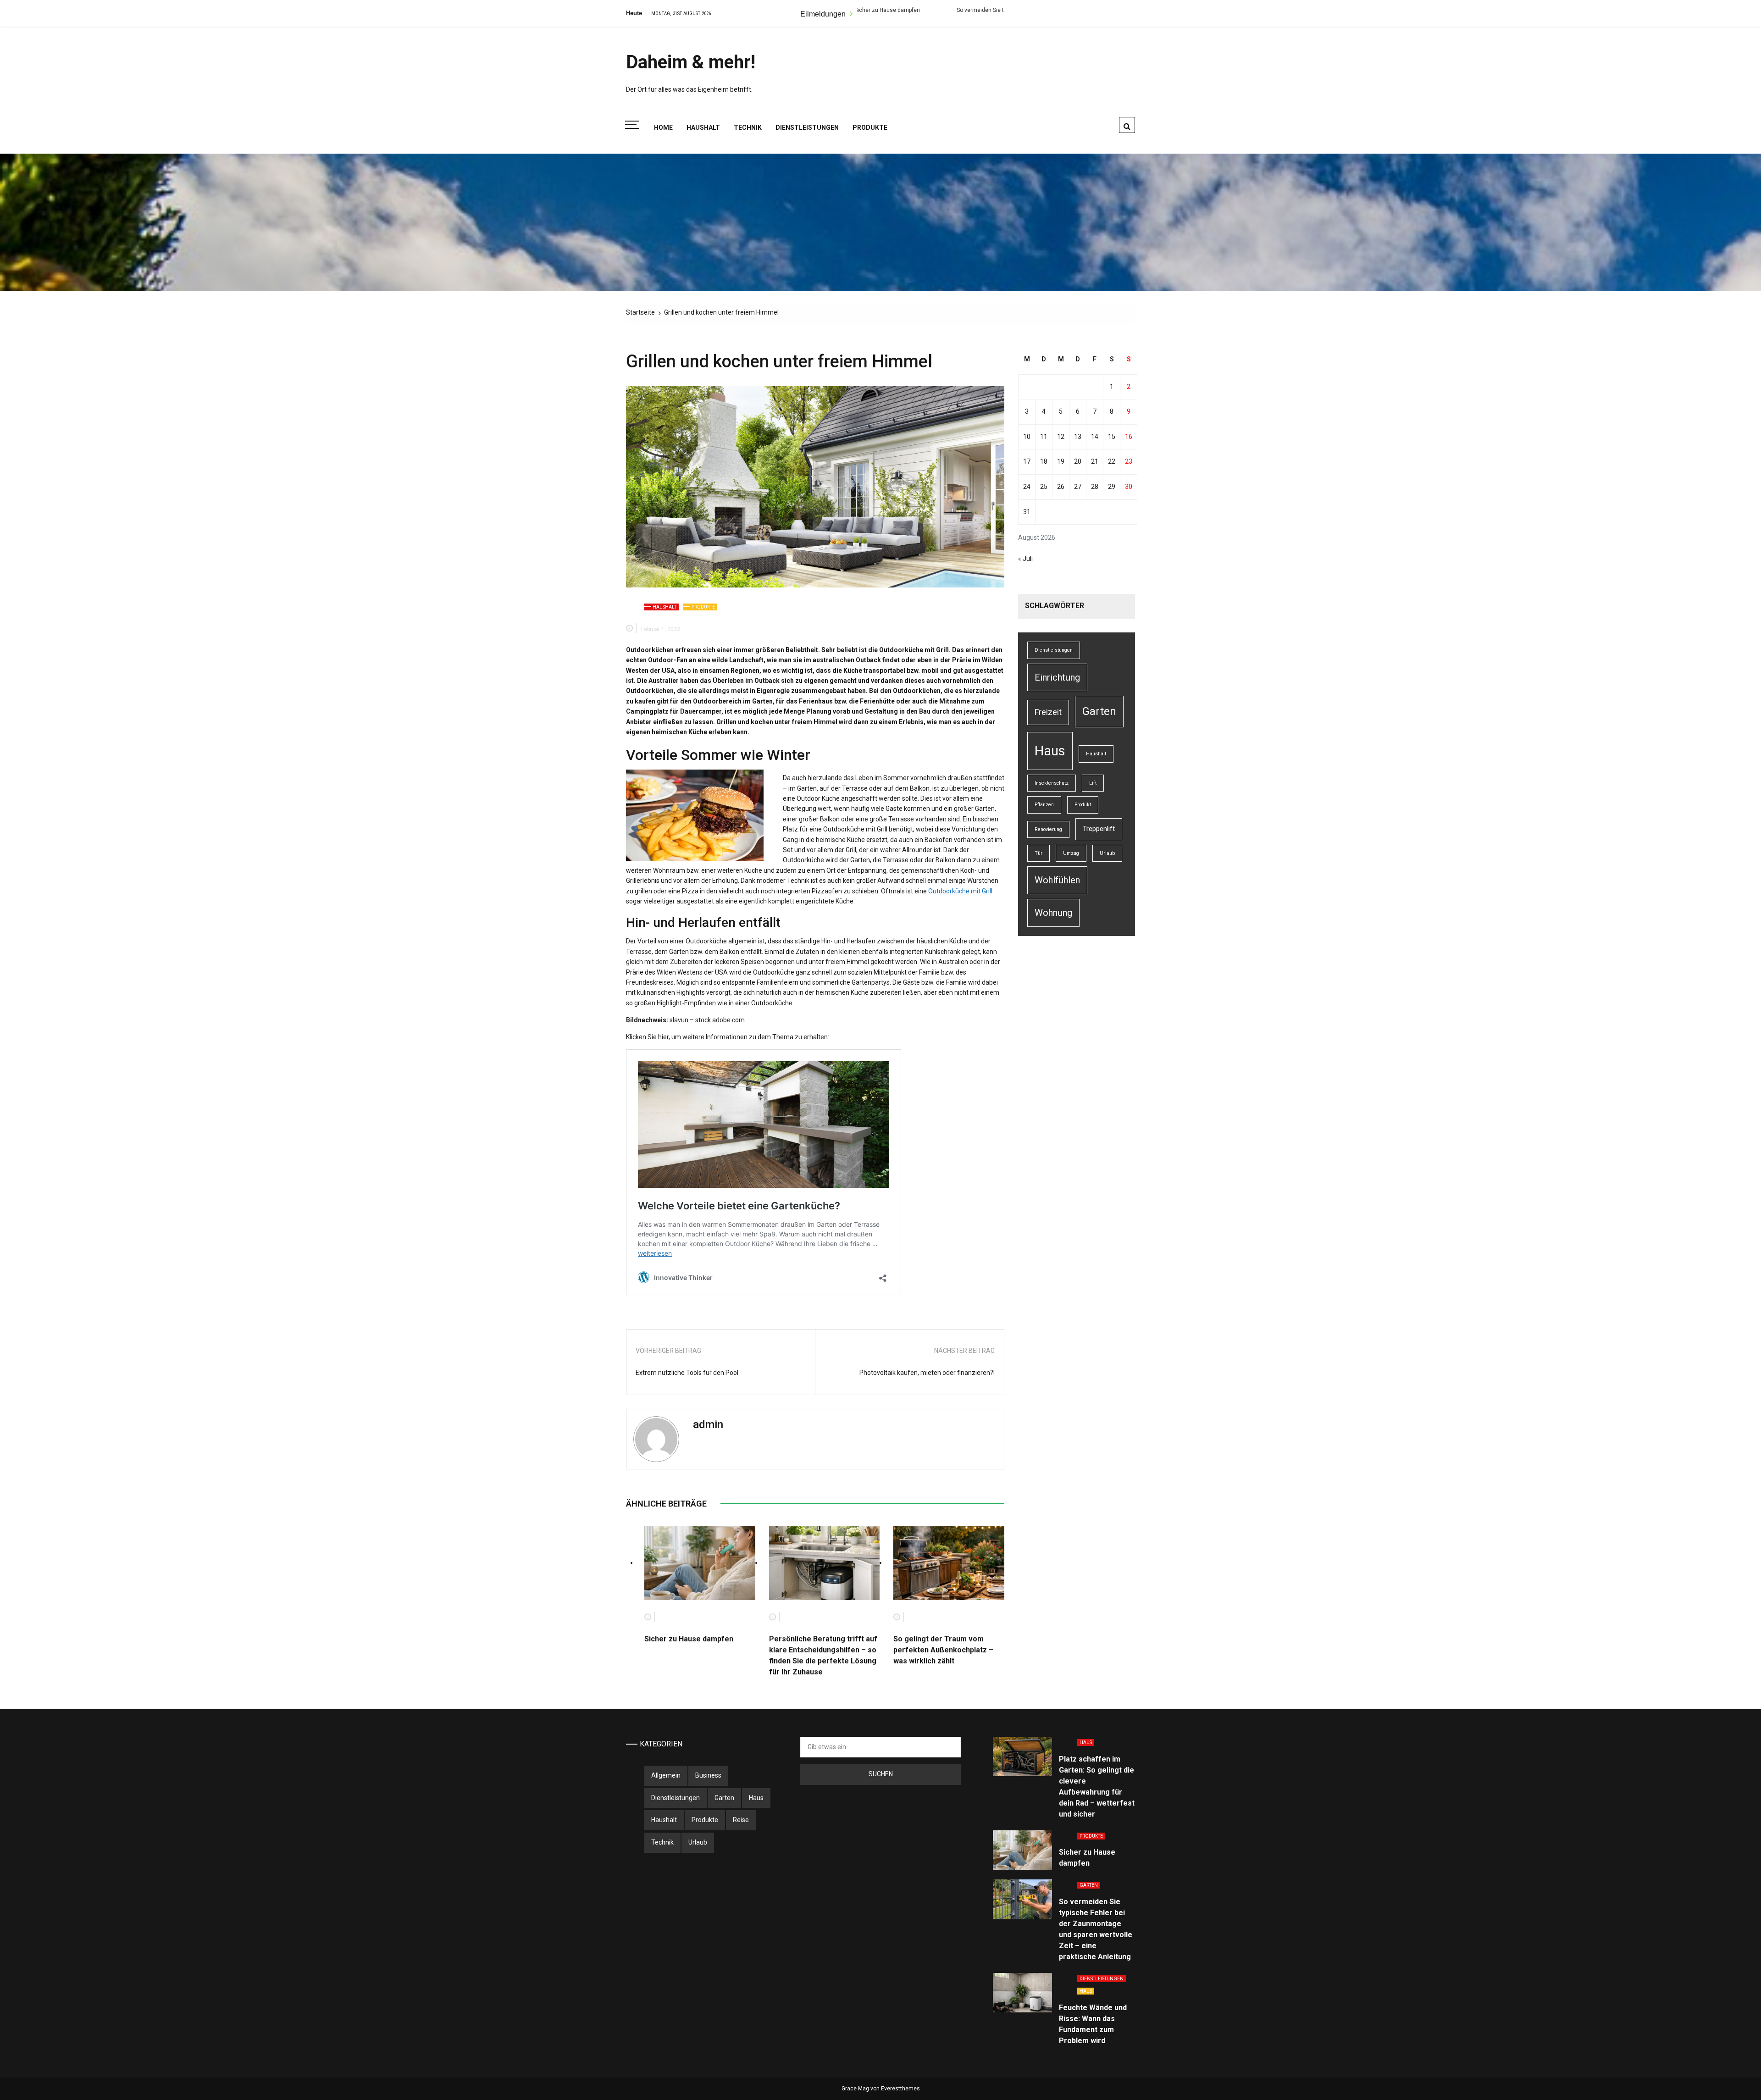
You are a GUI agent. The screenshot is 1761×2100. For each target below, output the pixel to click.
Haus (1050, 751)
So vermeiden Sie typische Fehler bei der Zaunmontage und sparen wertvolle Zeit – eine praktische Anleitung (930, 10)
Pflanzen (1044, 805)
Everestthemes (900, 2089)
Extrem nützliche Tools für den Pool (687, 1373)
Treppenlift (1099, 829)
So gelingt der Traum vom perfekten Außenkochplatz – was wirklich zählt (943, 1650)
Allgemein (666, 1775)
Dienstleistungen (807, 127)
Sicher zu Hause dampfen (689, 1639)
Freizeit (1048, 712)
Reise (741, 1820)
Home (663, 127)
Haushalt (703, 127)
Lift (1093, 783)
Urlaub (1107, 853)
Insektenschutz (1052, 783)
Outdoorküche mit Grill (960, 891)
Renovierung (1048, 829)
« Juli (1025, 559)
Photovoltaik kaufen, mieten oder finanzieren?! (927, 1373)
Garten (1099, 711)
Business (708, 1775)
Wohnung (1053, 913)
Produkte (870, 127)
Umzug (1071, 853)
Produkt (1083, 805)
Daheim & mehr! (691, 62)
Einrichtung (1057, 677)
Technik (748, 127)
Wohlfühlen (1057, 880)
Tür (1038, 853)
